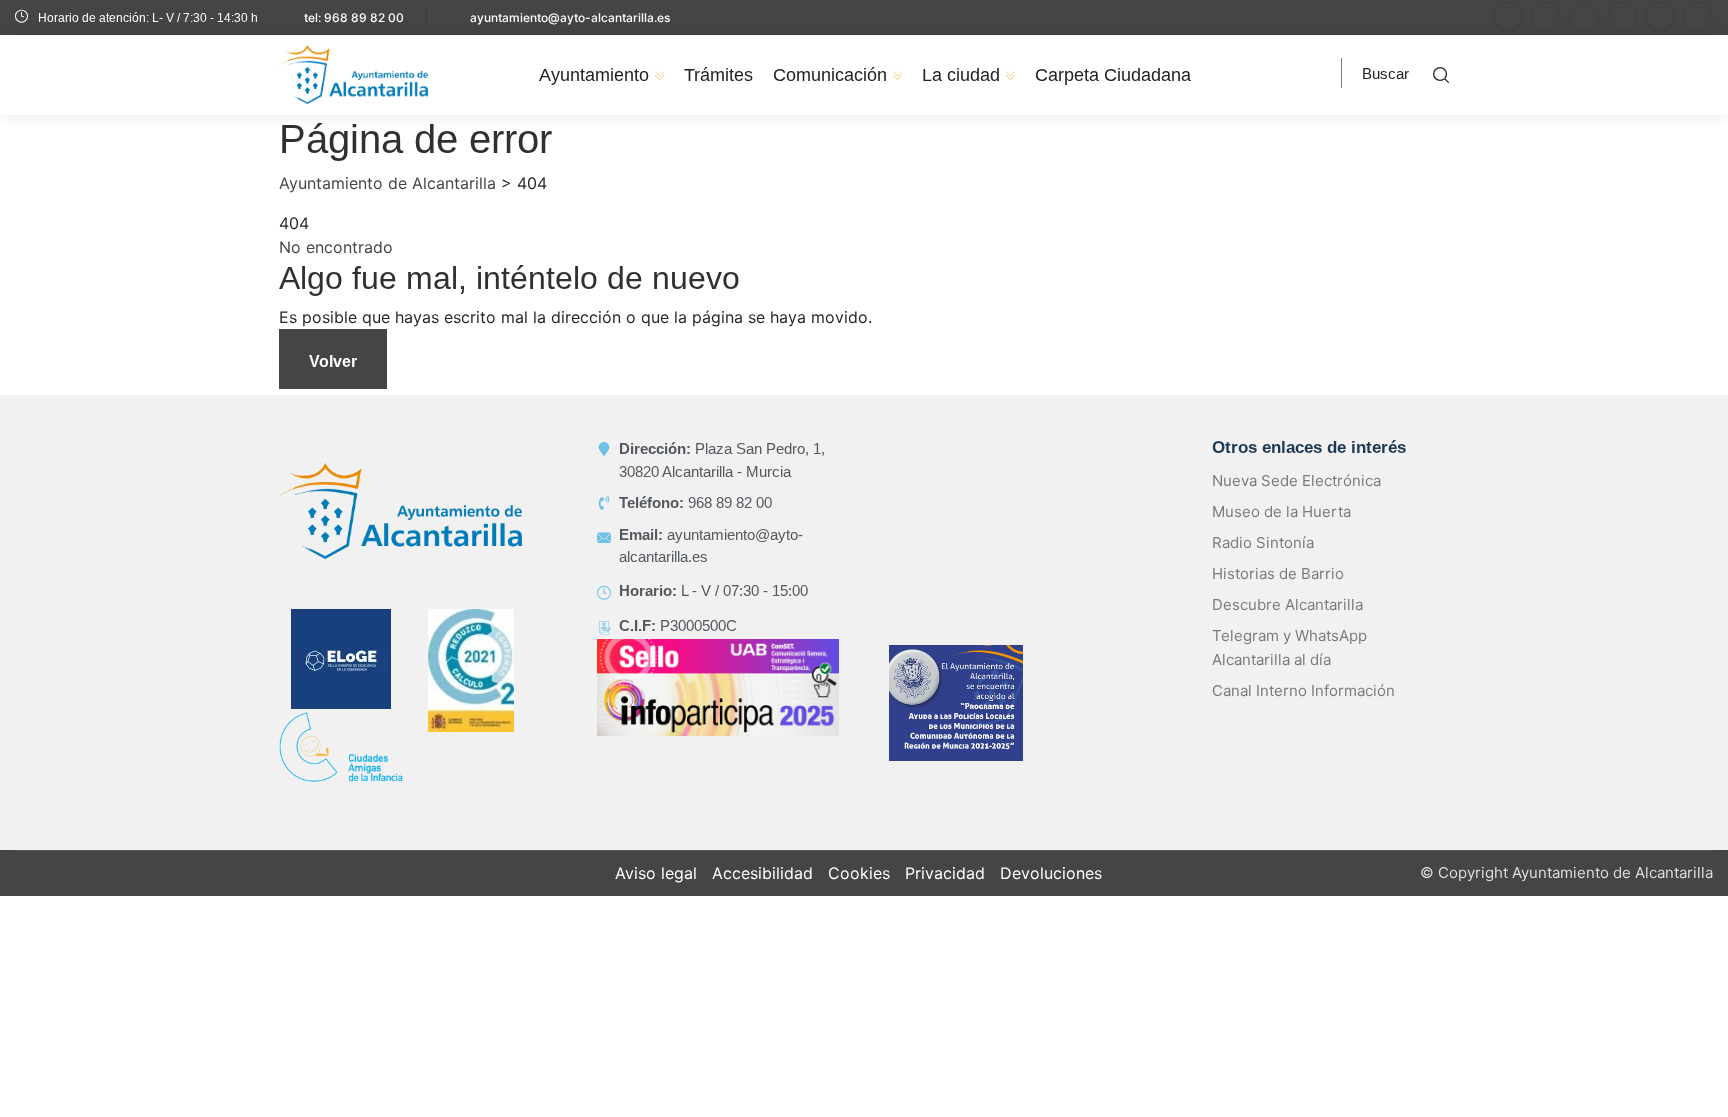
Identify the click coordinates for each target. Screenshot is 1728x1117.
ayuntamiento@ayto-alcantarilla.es (570, 17)
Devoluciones (1051, 873)
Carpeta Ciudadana (1113, 75)
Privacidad (945, 873)
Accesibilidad (762, 873)
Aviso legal (656, 873)
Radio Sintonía (1263, 542)
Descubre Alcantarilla (1287, 604)
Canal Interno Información (1303, 690)
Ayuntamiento (594, 75)
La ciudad (961, 75)
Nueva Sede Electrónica (1296, 480)
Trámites (718, 75)
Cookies (859, 873)
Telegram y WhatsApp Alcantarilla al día (1289, 647)
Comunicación (830, 75)
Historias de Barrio (1278, 573)
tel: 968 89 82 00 (354, 17)
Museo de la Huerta (1281, 511)
